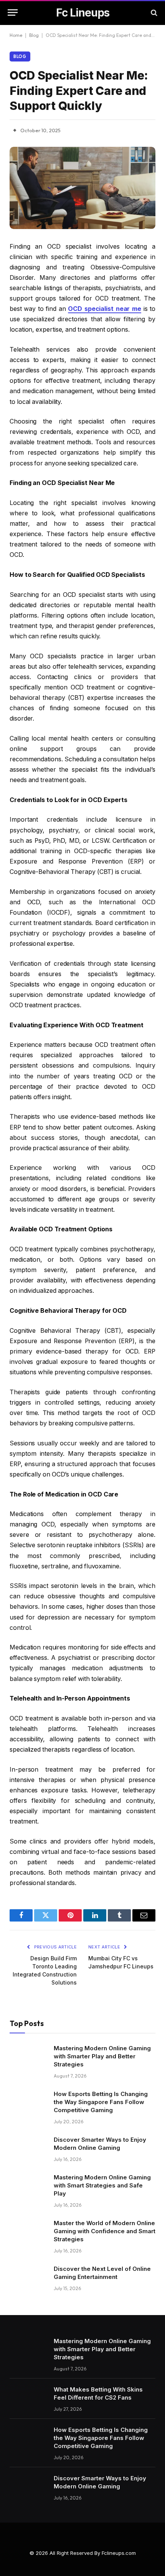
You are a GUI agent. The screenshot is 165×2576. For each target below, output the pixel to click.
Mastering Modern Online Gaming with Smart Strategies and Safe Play (102, 2185)
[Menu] (13, 12)
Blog (34, 35)
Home (16, 35)
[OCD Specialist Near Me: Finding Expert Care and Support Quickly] (82, 188)
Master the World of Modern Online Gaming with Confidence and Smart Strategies (105, 2231)
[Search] (153, 12)
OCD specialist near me (105, 309)
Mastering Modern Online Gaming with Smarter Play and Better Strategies (102, 2056)
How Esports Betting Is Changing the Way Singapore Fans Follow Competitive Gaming (101, 2102)
